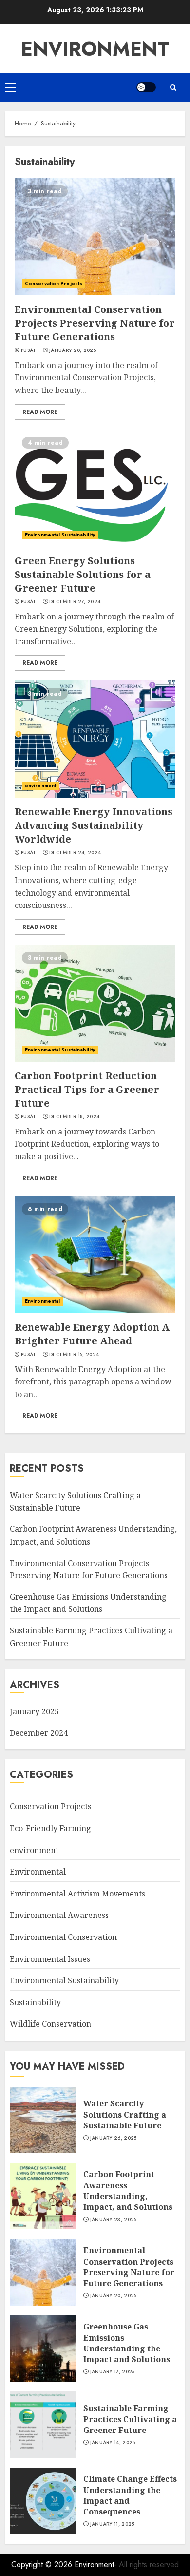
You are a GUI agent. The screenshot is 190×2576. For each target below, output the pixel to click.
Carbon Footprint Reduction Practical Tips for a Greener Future (87, 1089)
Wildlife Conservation (50, 2024)
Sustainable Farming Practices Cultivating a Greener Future (130, 2419)
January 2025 (34, 1711)
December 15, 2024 (74, 1355)
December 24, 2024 (75, 853)
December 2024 (39, 1733)
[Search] (173, 88)
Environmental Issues (50, 1959)
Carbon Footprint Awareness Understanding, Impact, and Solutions (128, 2191)
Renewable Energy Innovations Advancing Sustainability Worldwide (94, 825)
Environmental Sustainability (60, 535)
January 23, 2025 (114, 2220)
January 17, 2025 (113, 2372)
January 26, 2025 (114, 2138)
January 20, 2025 (73, 350)
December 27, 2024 (75, 602)
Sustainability (35, 2002)
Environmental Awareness (59, 1915)
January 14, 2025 (113, 2443)
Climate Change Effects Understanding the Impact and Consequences (130, 2495)
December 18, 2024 (74, 1117)
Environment (95, 49)
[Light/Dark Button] (146, 87)
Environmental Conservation (63, 1937)
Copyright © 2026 (43, 2565)
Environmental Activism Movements (77, 1894)
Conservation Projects (54, 283)
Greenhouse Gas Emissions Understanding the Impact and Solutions (88, 1603)
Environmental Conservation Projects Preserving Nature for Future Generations (95, 323)
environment (40, 786)
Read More (40, 412)
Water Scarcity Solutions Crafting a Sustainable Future (125, 2114)
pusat (29, 350)
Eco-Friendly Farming (50, 1828)
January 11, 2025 (112, 2524)
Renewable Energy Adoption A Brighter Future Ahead (92, 1334)
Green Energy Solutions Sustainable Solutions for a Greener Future (83, 574)
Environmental (42, 1301)
